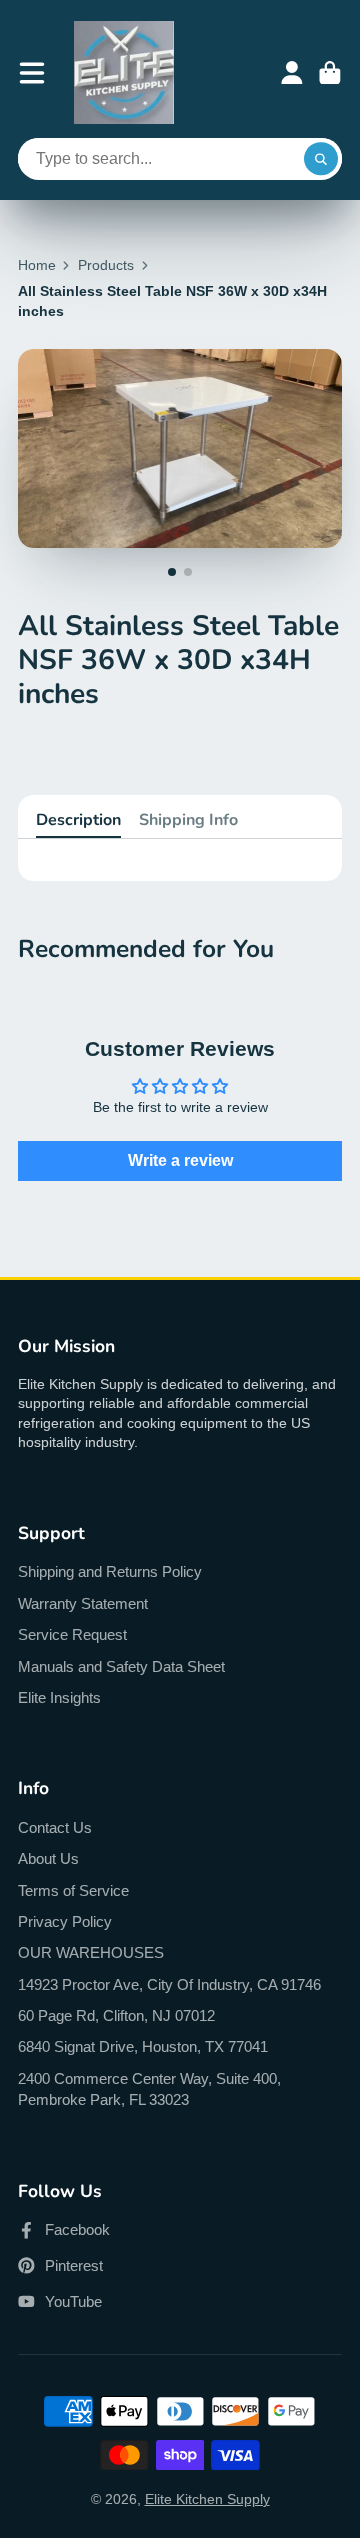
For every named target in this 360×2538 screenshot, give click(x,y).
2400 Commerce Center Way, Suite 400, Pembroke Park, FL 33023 (149, 2089)
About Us (48, 1858)
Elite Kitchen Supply (207, 2499)
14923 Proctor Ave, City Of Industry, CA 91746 (169, 1984)
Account (292, 73)
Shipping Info (188, 820)
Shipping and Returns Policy (110, 1571)
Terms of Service (73, 1890)
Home (37, 265)
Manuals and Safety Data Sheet (121, 1666)
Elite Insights (59, 1697)
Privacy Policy (65, 1921)
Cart (330, 73)
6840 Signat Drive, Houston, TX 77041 (143, 2046)
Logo (124, 72)
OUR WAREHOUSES (91, 1952)
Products (106, 265)
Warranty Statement (83, 1603)
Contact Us (55, 1827)
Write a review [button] (180, 1160)
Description (78, 820)
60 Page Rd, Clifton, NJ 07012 (116, 2015)
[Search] (321, 159)
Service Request (72, 1634)
